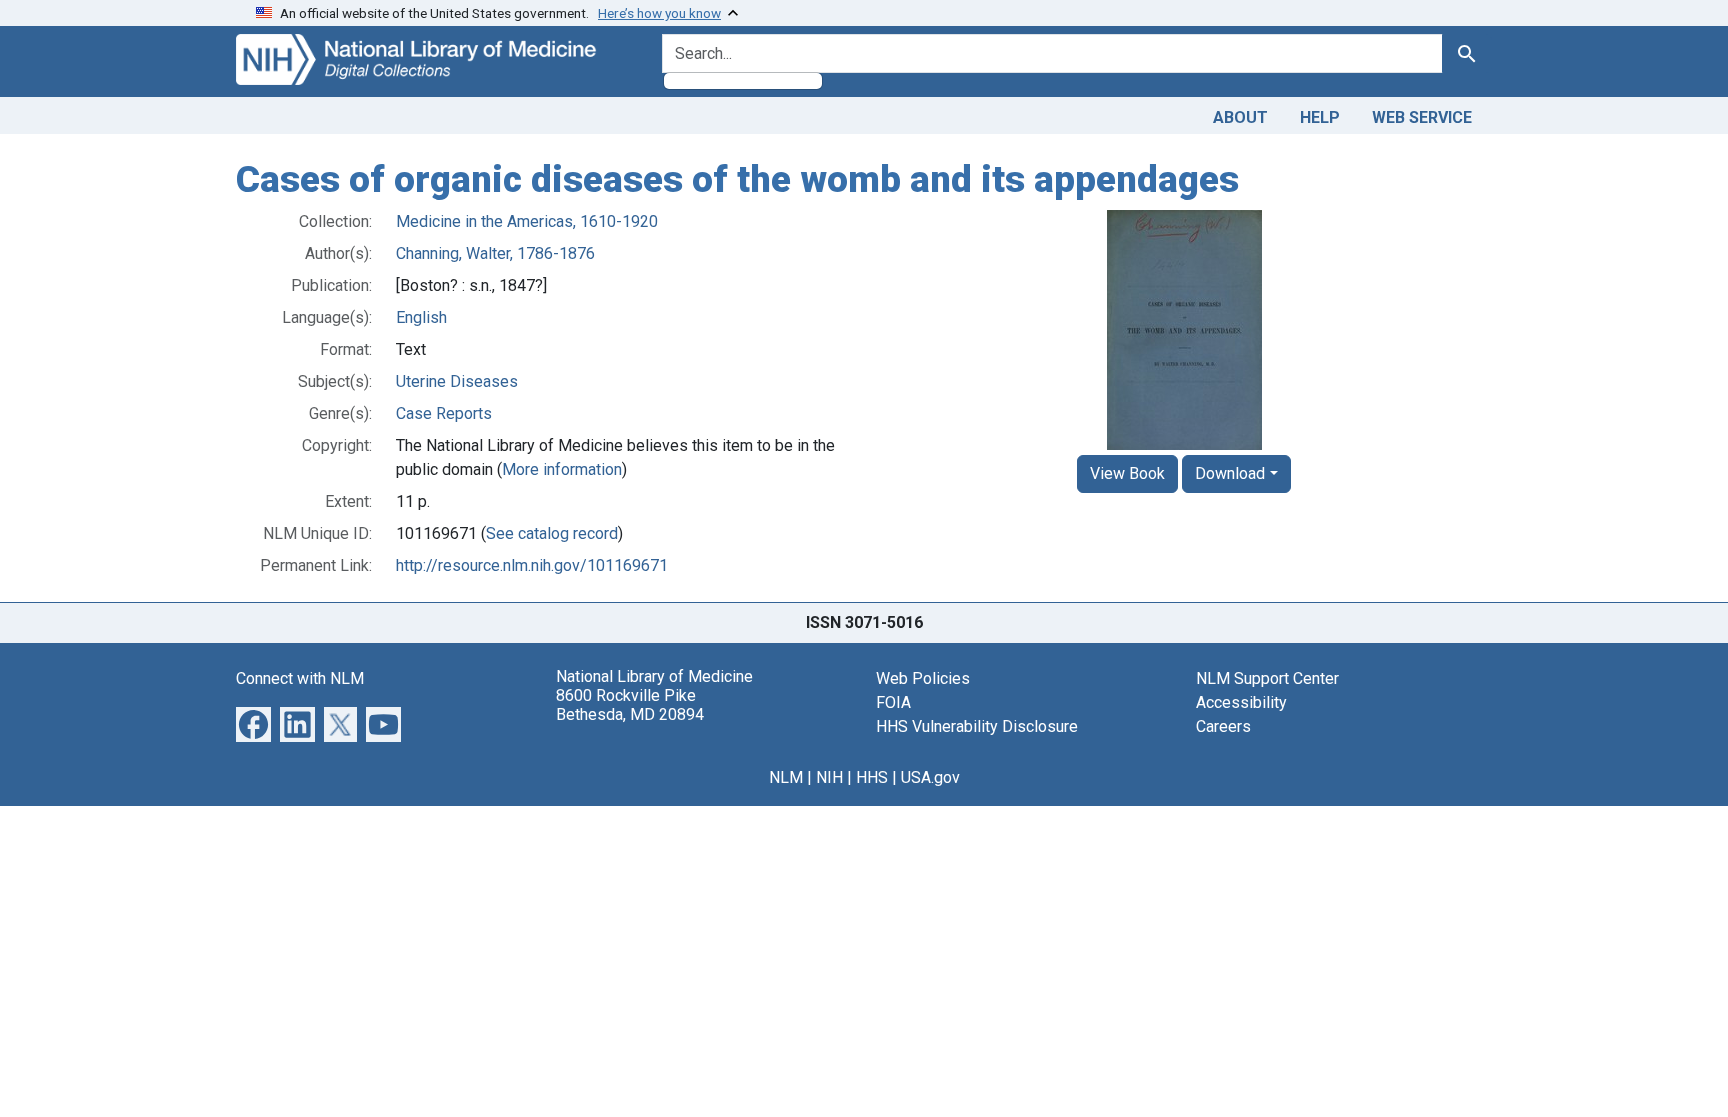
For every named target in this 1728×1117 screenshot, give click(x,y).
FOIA (893, 702)
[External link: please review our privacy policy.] (253, 722)
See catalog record (552, 533)
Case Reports (444, 413)
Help (1320, 117)
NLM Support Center (1267, 678)
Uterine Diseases (457, 381)
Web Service (1422, 117)
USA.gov (930, 777)
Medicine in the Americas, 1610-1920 (527, 221)
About (1240, 117)
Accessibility (1241, 702)
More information (562, 469)
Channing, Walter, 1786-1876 (495, 253)
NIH (829, 777)
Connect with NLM (300, 678)
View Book (1127, 473)
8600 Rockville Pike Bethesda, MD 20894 (630, 705)
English (421, 317)
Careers (1223, 726)
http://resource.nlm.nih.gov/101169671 (532, 565)
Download (1230, 473)
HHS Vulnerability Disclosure (977, 726)
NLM (786, 777)
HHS (872, 777)
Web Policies (923, 678)
